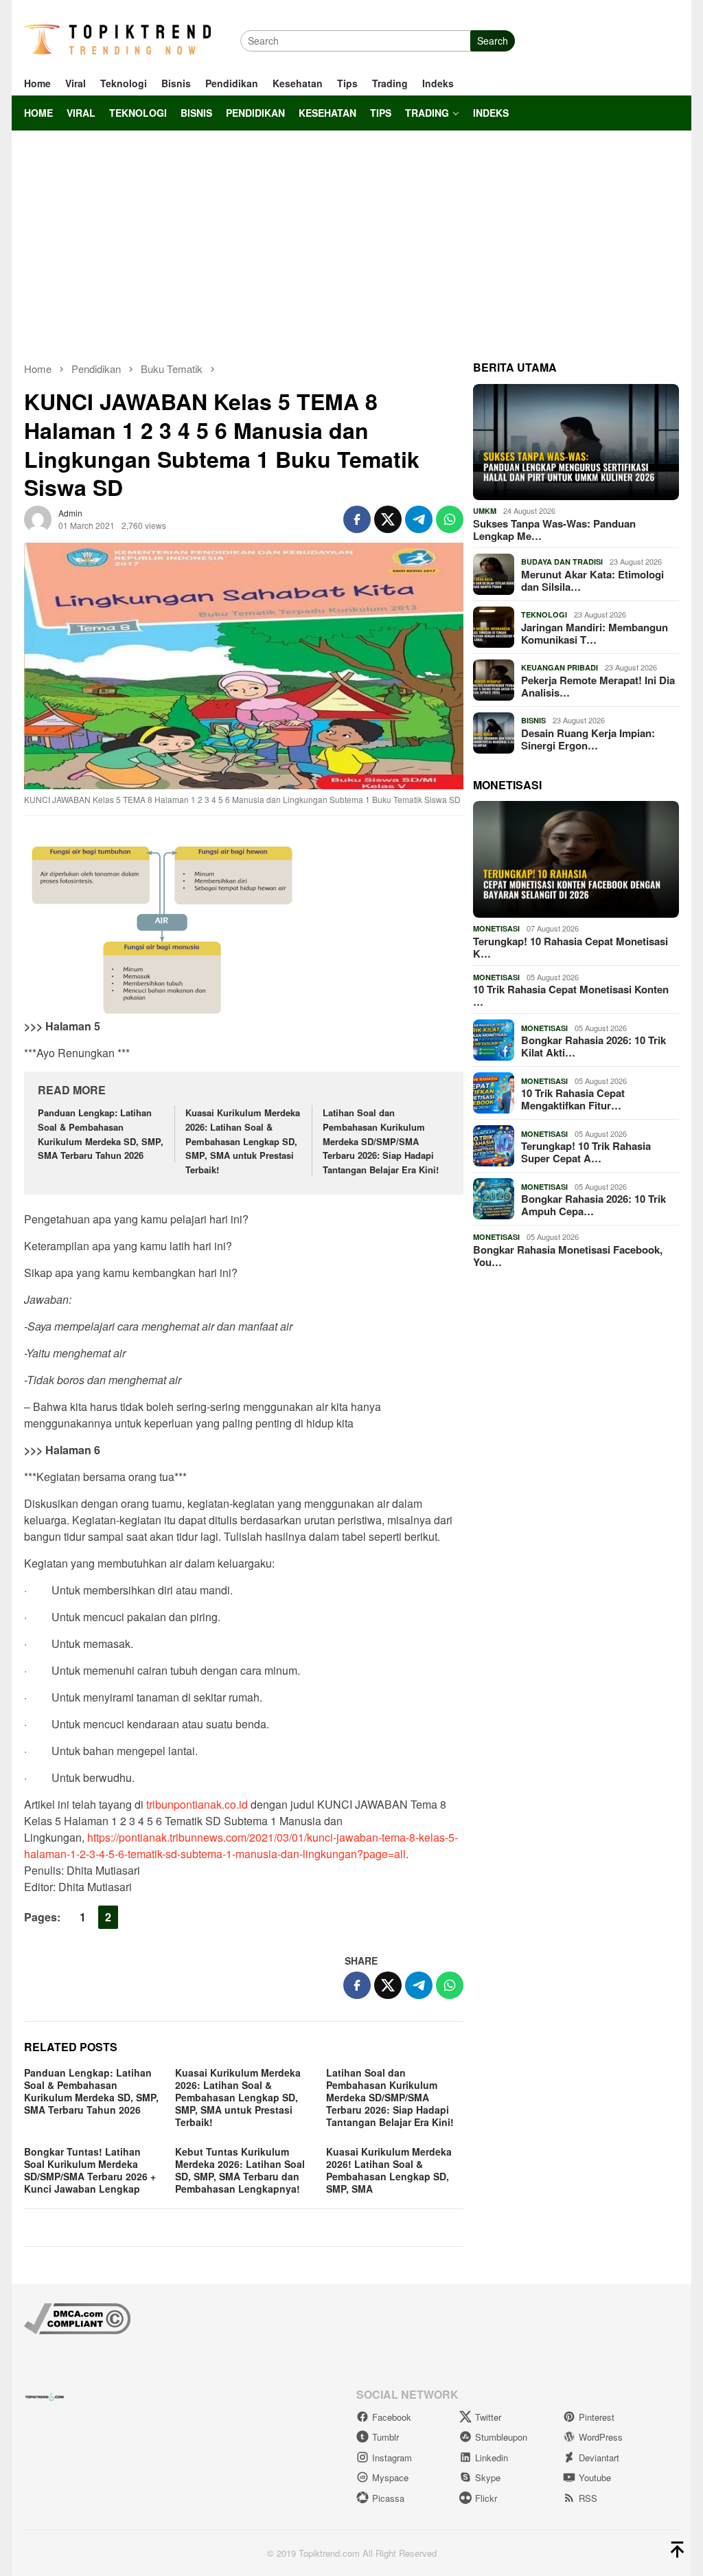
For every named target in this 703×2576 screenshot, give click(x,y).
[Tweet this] (388, 519)
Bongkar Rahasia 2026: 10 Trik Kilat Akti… (593, 1046)
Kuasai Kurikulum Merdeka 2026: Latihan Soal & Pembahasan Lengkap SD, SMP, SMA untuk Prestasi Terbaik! (243, 1141)
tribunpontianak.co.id (197, 1804)
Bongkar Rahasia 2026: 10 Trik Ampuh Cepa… (593, 1205)
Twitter (488, 2417)
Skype (488, 2477)
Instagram (392, 2458)
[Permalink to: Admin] (38, 517)
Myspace (390, 2477)
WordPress (601, 2437)
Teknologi (544, 614)
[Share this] (357, 519)
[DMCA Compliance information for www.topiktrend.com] (77, 2317)
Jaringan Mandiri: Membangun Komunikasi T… (595, 633)
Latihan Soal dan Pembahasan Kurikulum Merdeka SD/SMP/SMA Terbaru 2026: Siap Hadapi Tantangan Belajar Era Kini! (381, 1141)
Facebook (392, 2417)
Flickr (486, 2498)
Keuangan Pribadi (560, 667)
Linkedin (492, 2458)
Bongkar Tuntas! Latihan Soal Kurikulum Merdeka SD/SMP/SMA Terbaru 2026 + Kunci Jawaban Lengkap (90, 2170)
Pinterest (597, 2417)
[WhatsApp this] (450, 519)
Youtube (595, 2477)
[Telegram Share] (419, 519)
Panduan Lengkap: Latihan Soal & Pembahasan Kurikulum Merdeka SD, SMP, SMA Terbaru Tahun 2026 (101, 1134)
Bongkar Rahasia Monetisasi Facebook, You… (568, 1256)
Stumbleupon (501, 2437)
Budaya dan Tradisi (562, 562)
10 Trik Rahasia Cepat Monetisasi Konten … (571, 995)
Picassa (388, 2498)
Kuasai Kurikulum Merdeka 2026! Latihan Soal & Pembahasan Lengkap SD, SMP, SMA (389, 2170)
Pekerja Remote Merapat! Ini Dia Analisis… (598, 686)
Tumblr (385, 2437)
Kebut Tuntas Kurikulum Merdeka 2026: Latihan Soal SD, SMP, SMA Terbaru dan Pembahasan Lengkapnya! (240, 2170)
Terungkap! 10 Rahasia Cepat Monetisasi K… (571, 947)
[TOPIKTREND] (117, 39)
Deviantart (599, 2458)
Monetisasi (496, 928)
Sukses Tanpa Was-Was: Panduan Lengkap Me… (554, 530)
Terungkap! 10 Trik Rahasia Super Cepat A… (586, 1152)
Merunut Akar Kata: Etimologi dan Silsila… (592, 580)
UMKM (485, 511)
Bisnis (533, 720)
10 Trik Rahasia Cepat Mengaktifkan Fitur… (573, 1099)
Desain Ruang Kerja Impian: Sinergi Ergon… (588, 739)
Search (493, 41)
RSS (588, 2498)
